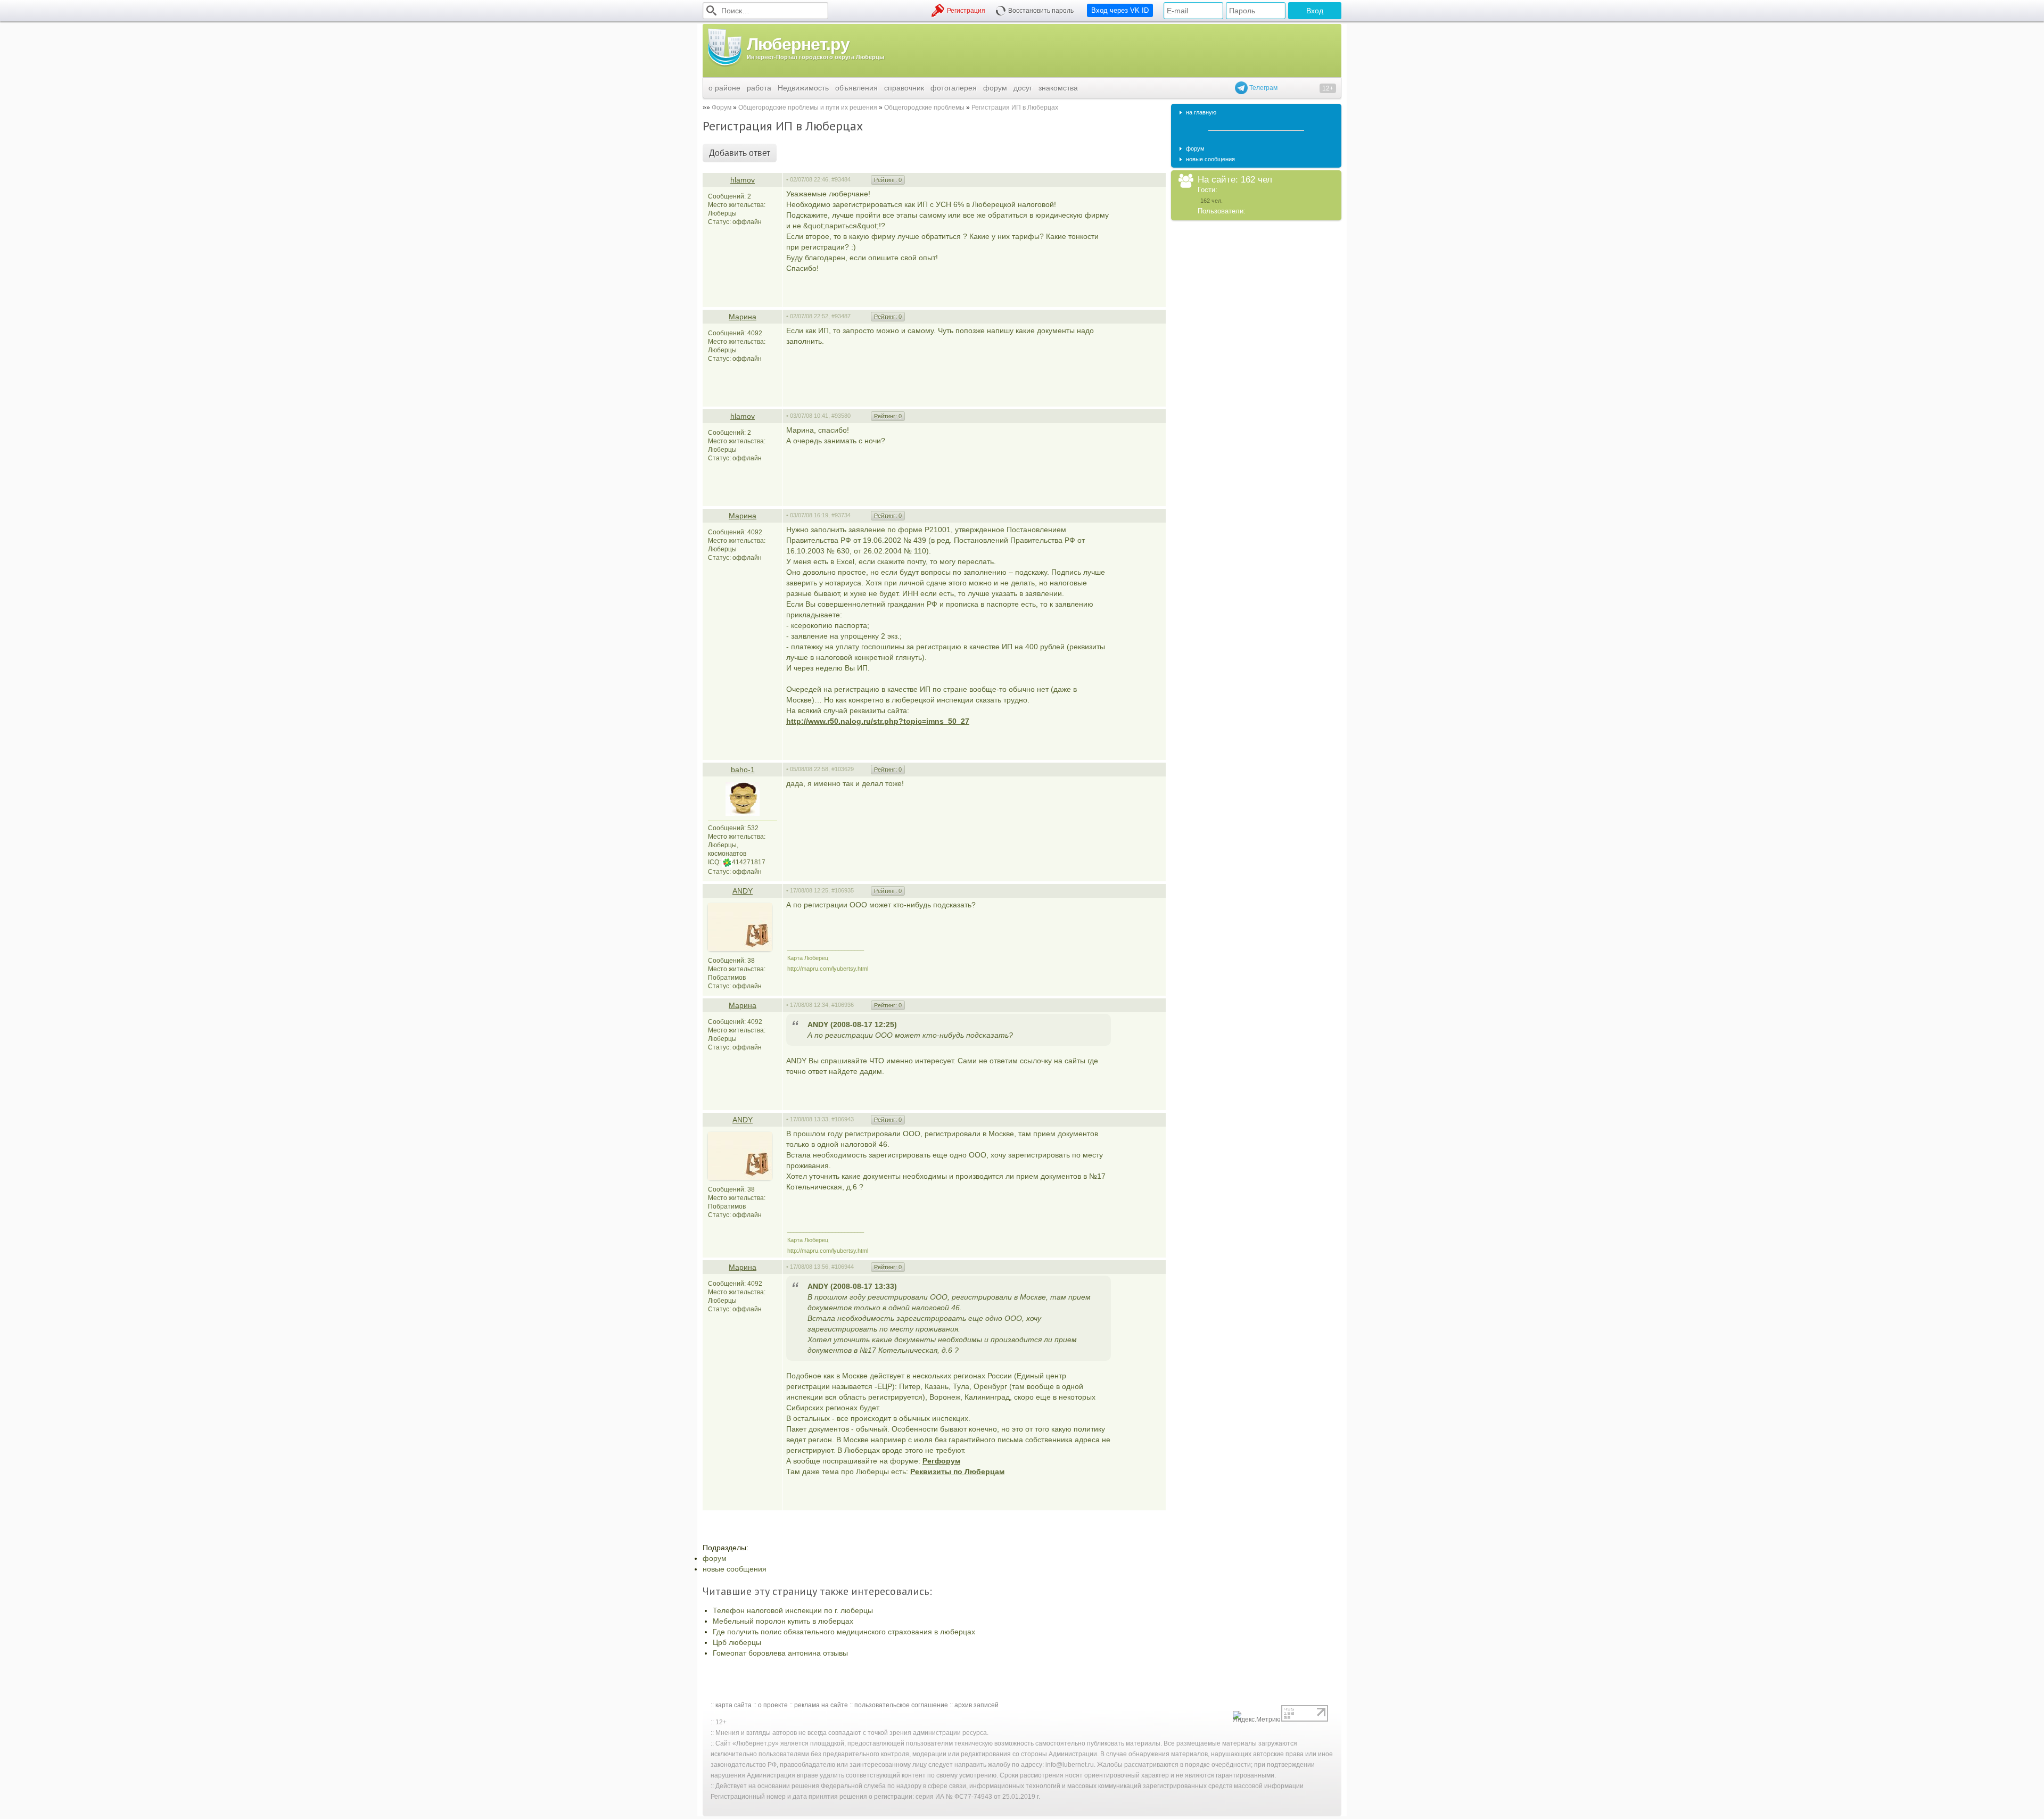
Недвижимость (803, 88)
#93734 (841, 515)
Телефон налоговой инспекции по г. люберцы (793, 1610)
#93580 (841, 416)
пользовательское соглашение (901, 1705)
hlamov (743, 180)
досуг (1023, 88)
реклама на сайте (821, 1705)
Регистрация (966, 11)
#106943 (843, 1119)
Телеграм (1263, 88)
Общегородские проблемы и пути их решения (808, 108)
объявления (856, 88)
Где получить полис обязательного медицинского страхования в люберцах (844, 1632)
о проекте (773, 1705)
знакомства (1058, 88)
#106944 (843, 1267)
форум (995, 88)
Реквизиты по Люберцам (957, 1471)
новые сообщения (735, 1569)
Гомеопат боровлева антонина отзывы (780, 1653)
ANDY (743, 891)
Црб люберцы (737, 1642)
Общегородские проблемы (924, 108)
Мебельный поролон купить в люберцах (783, 1621)
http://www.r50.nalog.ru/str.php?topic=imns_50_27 (878, 721)
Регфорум (941, 1461)
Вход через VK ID (1120, 10)
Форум (722, 108)
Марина (743, 317)
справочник (904, 88)
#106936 (843, 1005)
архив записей (976, 1705)
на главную (1201, 112)
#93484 (841, 179)
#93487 (841, 316)
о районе (724, 88)
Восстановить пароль (1041, 11)
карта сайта (733, 1705)
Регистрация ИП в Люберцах (1015, 108)
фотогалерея (954, 88)
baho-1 (743, 770)
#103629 (843, 769)
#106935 (843, 890)
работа (759, 88)
